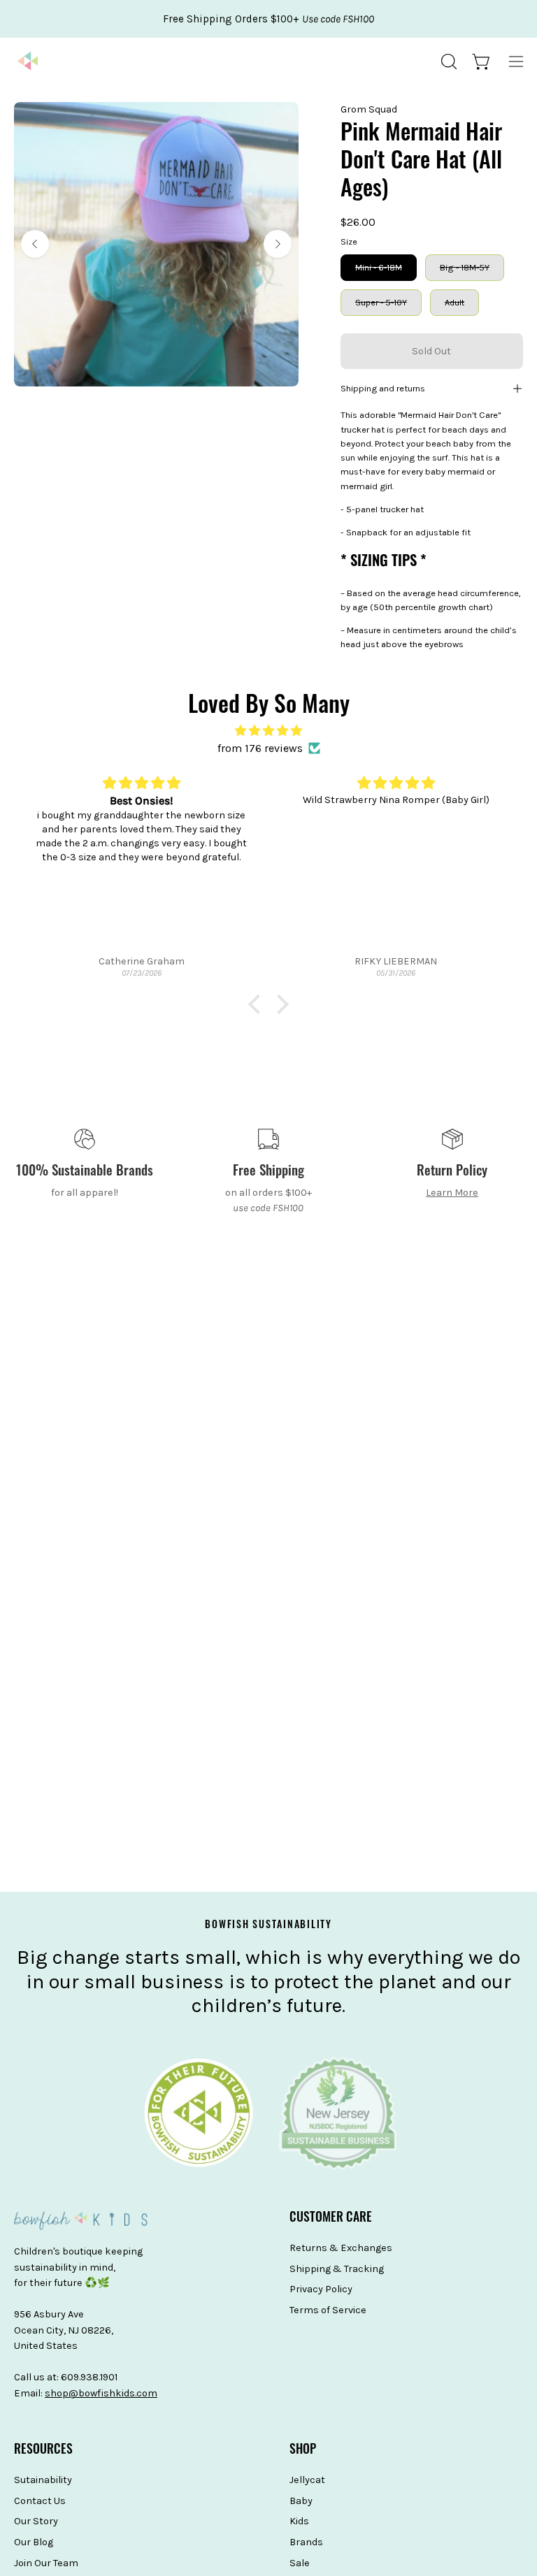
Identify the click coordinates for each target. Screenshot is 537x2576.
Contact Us (40, 2501)
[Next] (278, 244)
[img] (268, 731)
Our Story (36, 2522)
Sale (300, 2563)
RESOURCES (43, 2451)
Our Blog (34, 2542)
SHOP (303, 2451)
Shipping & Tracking (337, 2269)
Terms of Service (328, 2310)
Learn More (452, 1193)
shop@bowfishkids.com (101, 2393)
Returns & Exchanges (341, 2248)
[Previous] (35, 244)
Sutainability (43, 2480)
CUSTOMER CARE (331, 2219)
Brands (306, 2542)
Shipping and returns (383, 388)
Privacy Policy (321, 2290)
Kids (299, 2522)
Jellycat (307, 2480)
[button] (447, 61)
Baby (301, 2501)
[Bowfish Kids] (28, 61)
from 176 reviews (260, 748)
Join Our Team (46, 2563)
